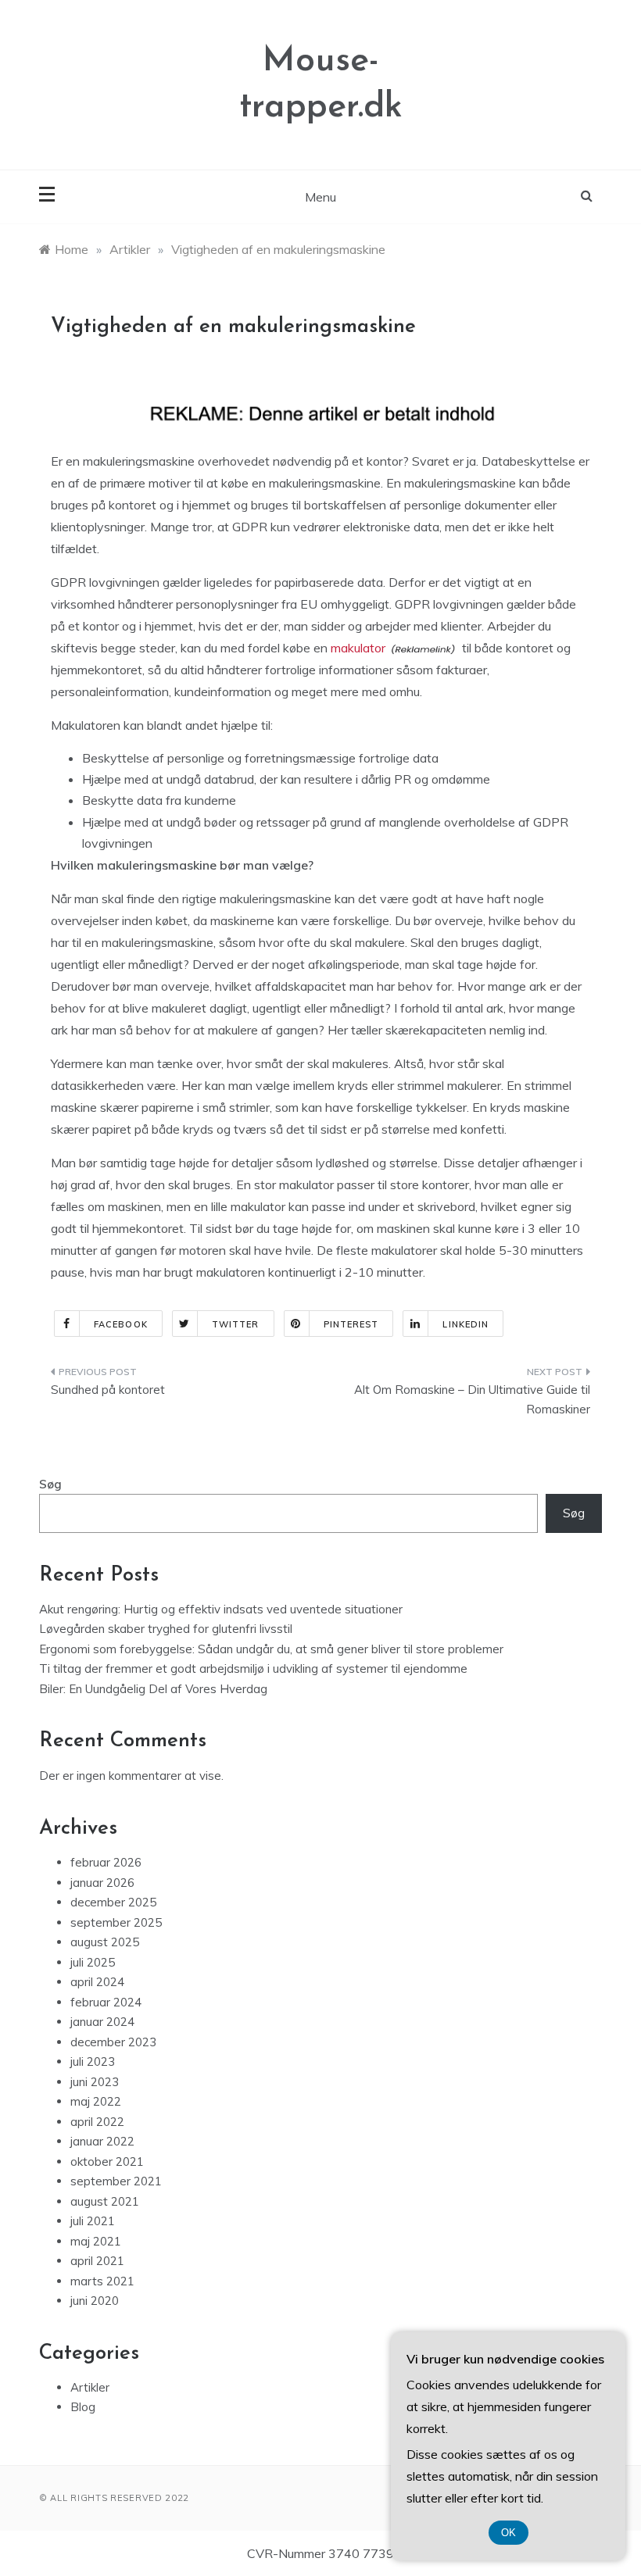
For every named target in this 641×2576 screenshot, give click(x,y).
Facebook (121, 1324)
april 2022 (97, 2122)
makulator (358, 648)
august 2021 (105, 2201)
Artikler (90, 2387)
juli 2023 (93, 2062)
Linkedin (466, 1324)
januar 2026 (102, 1883)
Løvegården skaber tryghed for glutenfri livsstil (166, 1629)
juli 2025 (93, 1962)
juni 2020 (95, 2301)
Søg (50, 1484)
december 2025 (113, 1902)
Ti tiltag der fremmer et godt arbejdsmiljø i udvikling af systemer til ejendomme (253, 1669)
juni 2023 (95, 2082)
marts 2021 (102, 2281)
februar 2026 (106, 1862)
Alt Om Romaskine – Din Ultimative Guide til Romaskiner (472, 1400)
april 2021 (97, 2261)
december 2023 (113, 2042)
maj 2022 (96, 2101)
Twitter (236, 1324)
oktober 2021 (107, 2162)
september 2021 (116, 2181)
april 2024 (97, 1982)
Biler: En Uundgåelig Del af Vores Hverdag (153, 1689)
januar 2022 (102, 2141)
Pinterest (351, 1324)
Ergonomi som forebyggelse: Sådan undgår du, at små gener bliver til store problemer (271, 1649)
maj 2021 (96, 2241)
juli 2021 (93, 2221)
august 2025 (105, 1942)
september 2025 (116, 1922)
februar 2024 (106, 2002)
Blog (83, 2407)
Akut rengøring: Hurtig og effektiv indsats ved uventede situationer (221, 1609)
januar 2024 (102, 2022)
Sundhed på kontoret (108, 1390)
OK (509, 2533)
